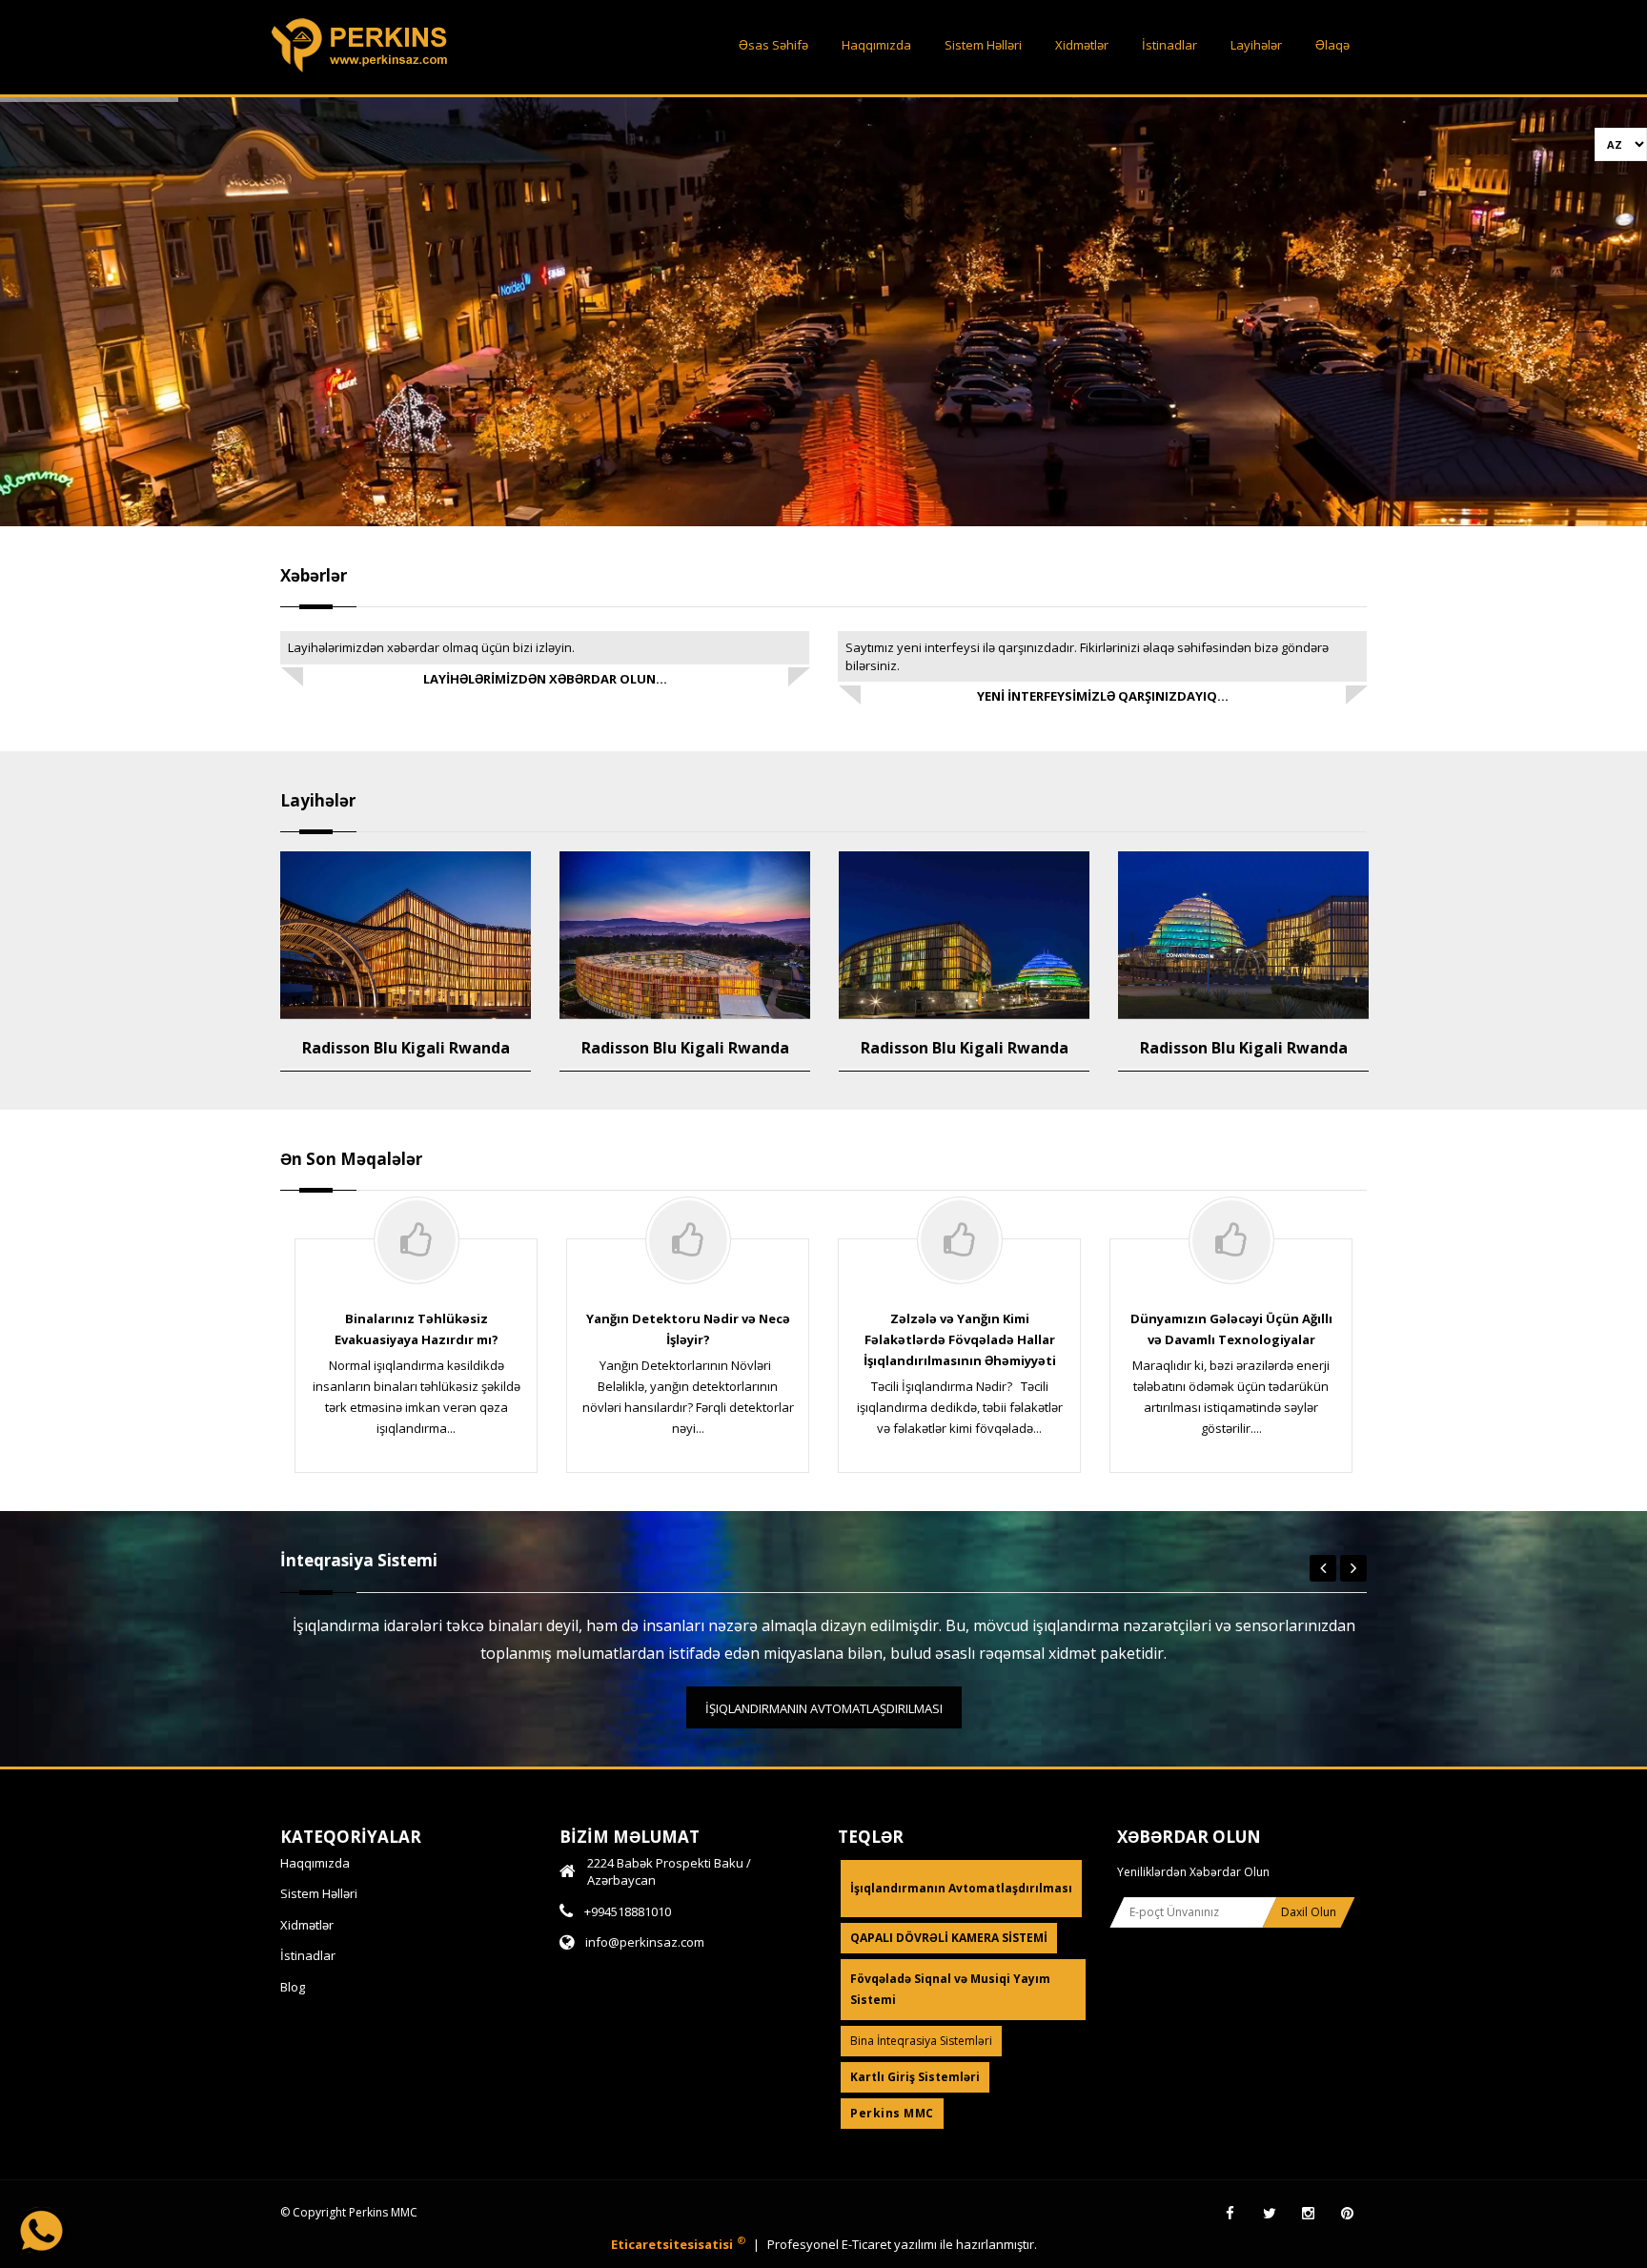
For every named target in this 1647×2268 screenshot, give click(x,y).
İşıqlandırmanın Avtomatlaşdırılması (824, 1708)
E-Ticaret (868, 2244)
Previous (1323, 1568)
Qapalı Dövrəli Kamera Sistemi (949, 1938)
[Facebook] (1230, 2214)
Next (1353, 1568)
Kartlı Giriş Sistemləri (915, 2077)
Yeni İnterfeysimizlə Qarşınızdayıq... (1103, 696)
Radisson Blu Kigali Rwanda (406, 1048)
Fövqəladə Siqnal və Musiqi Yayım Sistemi (950, 1989)
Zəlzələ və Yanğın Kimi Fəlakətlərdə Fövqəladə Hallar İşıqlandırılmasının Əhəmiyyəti (960, 1339)
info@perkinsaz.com (645, 1942)
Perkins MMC (892, 2113)
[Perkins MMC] (361, 73)
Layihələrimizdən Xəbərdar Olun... (545, 679)
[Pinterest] (1347, 2214)
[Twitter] (1269, 2214)
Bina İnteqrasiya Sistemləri (921, 2041)
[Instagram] (1308, 2214)
